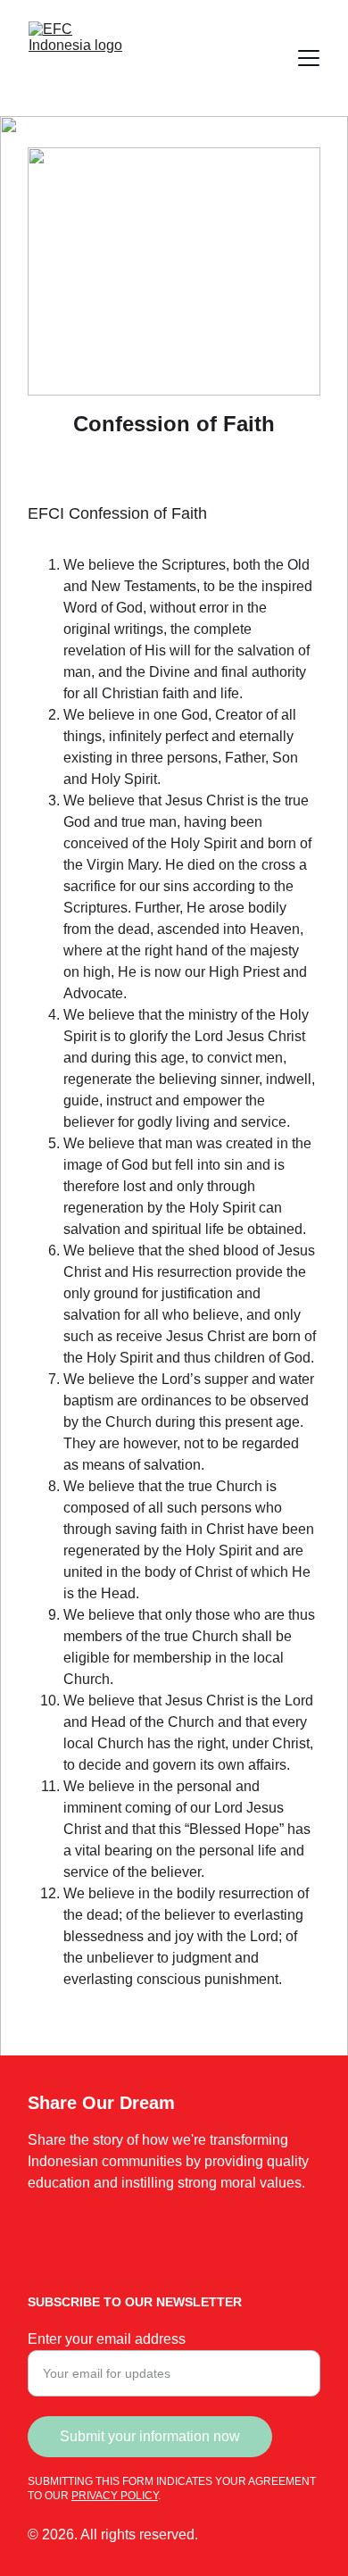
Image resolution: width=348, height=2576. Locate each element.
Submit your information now (150, 2436)
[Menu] (309, 58)
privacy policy (115, 2496)
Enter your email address (107, 2339)
